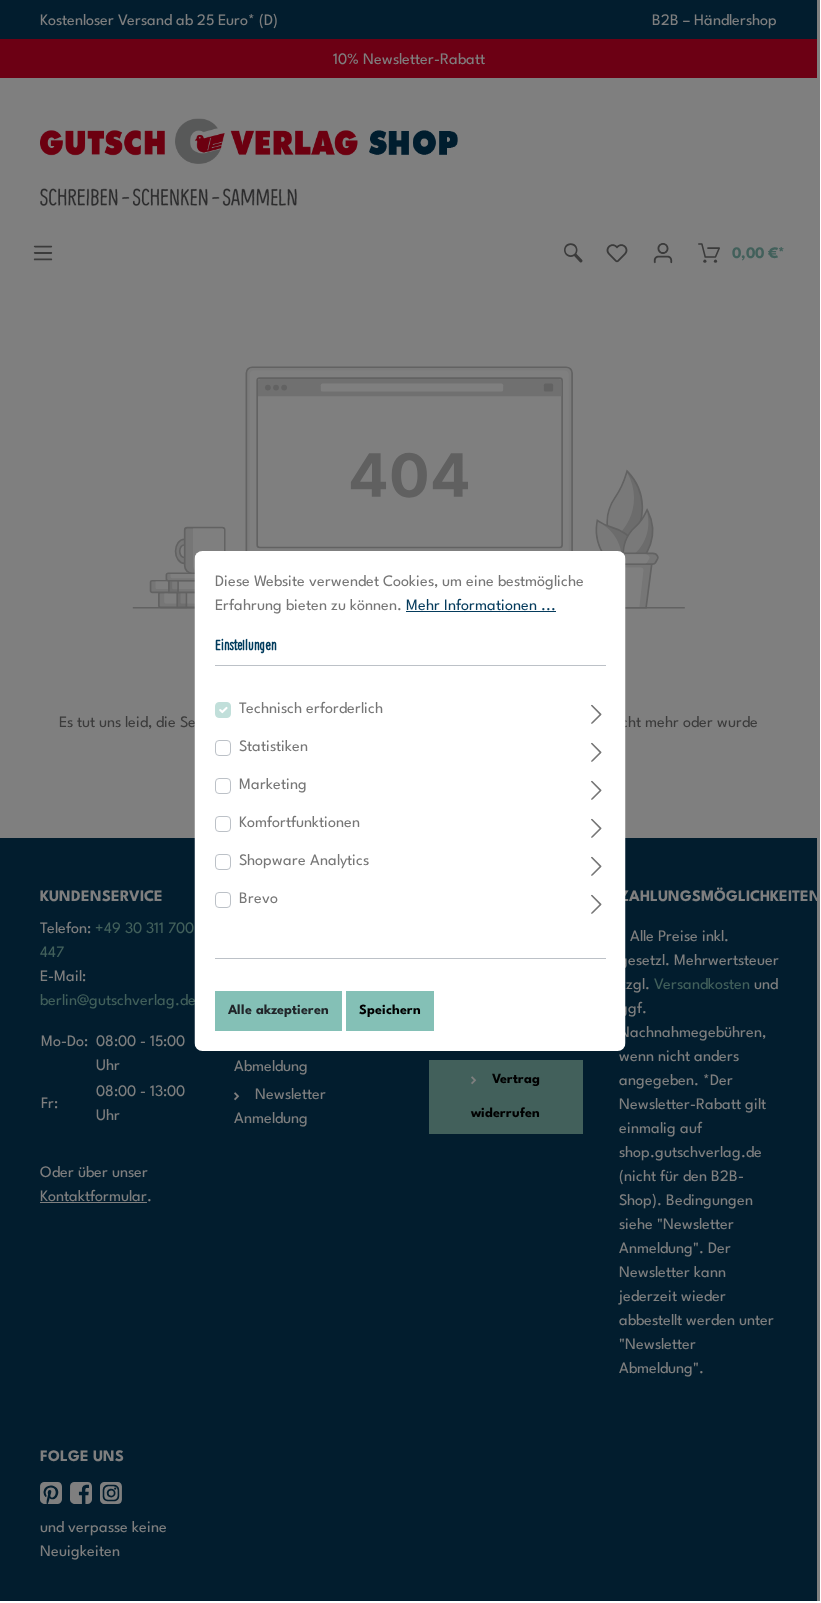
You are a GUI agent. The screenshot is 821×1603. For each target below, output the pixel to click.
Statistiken (273, 747)
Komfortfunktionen (299, 823)
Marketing (273, 785)
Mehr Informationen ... (481, 606)
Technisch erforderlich (311, 709)
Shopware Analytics (304, 861)
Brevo (258, 899)
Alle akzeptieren (278, 1010)
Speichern (390, 1010)
